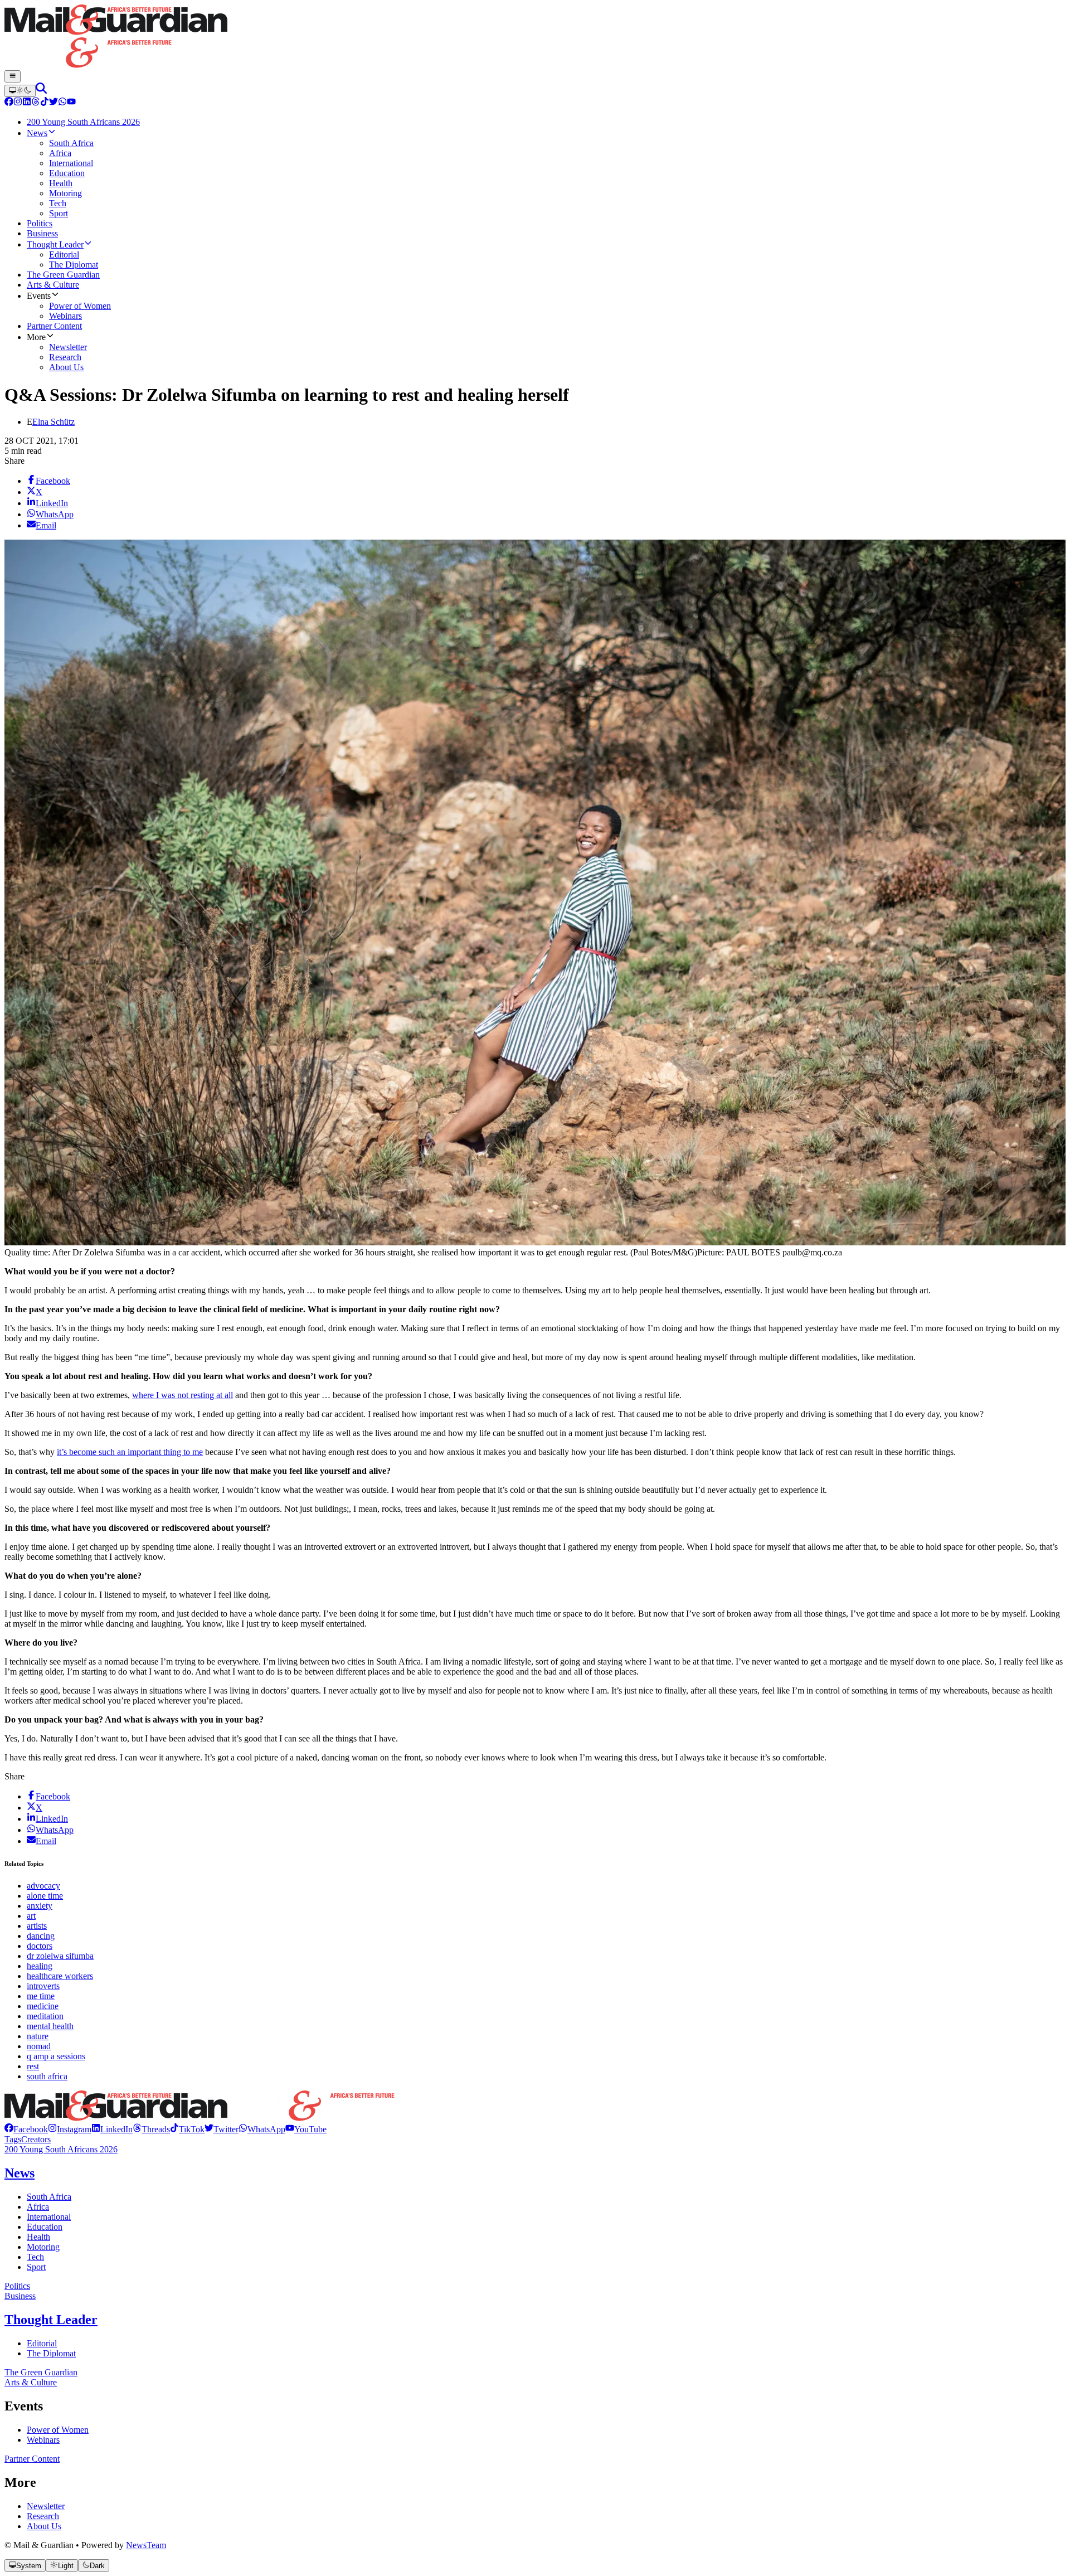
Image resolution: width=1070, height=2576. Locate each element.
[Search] (41, 91)
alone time (45, 1896)
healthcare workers (60, 1976)
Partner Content (32, 2459)
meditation (45, 2016)
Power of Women (58, 2430)
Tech (35, 2257)
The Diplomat (51, 2353)
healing (40, 1966)
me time (41, 1996)
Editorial (42, 2343)
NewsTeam (146, 2545)
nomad (39, 2046)
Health (38, 2237)
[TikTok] (45, 103)
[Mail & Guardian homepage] (535, 37)
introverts (43, 1986)
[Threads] (36, 103)
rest (33, 2066)
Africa (38, 2207)
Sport (36, 2267)
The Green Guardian (41, 2372)
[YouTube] (71, 103)
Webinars (43, 2440)
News (20, 2173)
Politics (17, 2286)
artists (37, 1926)
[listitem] (26, 2129)
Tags (13, 2139)
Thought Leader (51, 2320)
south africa (47, 2076)
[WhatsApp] (62, 103)
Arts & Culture (31, 2382)
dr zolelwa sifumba (60, 1956)
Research (43, 2516)
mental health (50, 2026)
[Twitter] (53, 103)
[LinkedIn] (27, 103)
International (49, 2217)
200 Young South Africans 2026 (61, 2149)
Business (20, 2296)
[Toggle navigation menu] (13, 76)
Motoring (43, 2247)
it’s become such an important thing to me (130, 1452)
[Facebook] (9, 103)
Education (45, 2227)
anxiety (40, 1906)
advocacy (43, 1886)
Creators (36, 2139)
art (31, 1916)
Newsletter (46, 2506)
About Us (44, 2526)
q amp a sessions (56, 2056)
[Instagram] (18, 103)
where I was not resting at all (183, 1395)
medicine (43, 2006)
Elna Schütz (53, 422)
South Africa (49, 2197)
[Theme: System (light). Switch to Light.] (20, 91)
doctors (40, 1946)
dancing (41, 1936)
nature (38, 2036)
